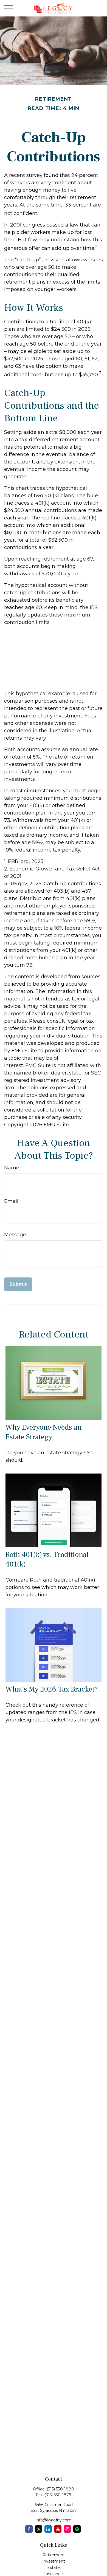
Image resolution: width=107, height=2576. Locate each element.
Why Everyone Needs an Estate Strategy (44, 1432)
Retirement (54, 2555)
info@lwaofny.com (54, 2520)
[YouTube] (58, 2529)
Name (12, 1168)
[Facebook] (29, 2529)
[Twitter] (39, 2529)
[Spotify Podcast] (77, 2529)
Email (11, 1201)
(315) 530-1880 (60, 2489)
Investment (54, 2561)
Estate (54, 2567)
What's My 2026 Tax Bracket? (52, 1689)
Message (15, 1235)
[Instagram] (67, 2529)
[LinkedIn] (48, 2529)
